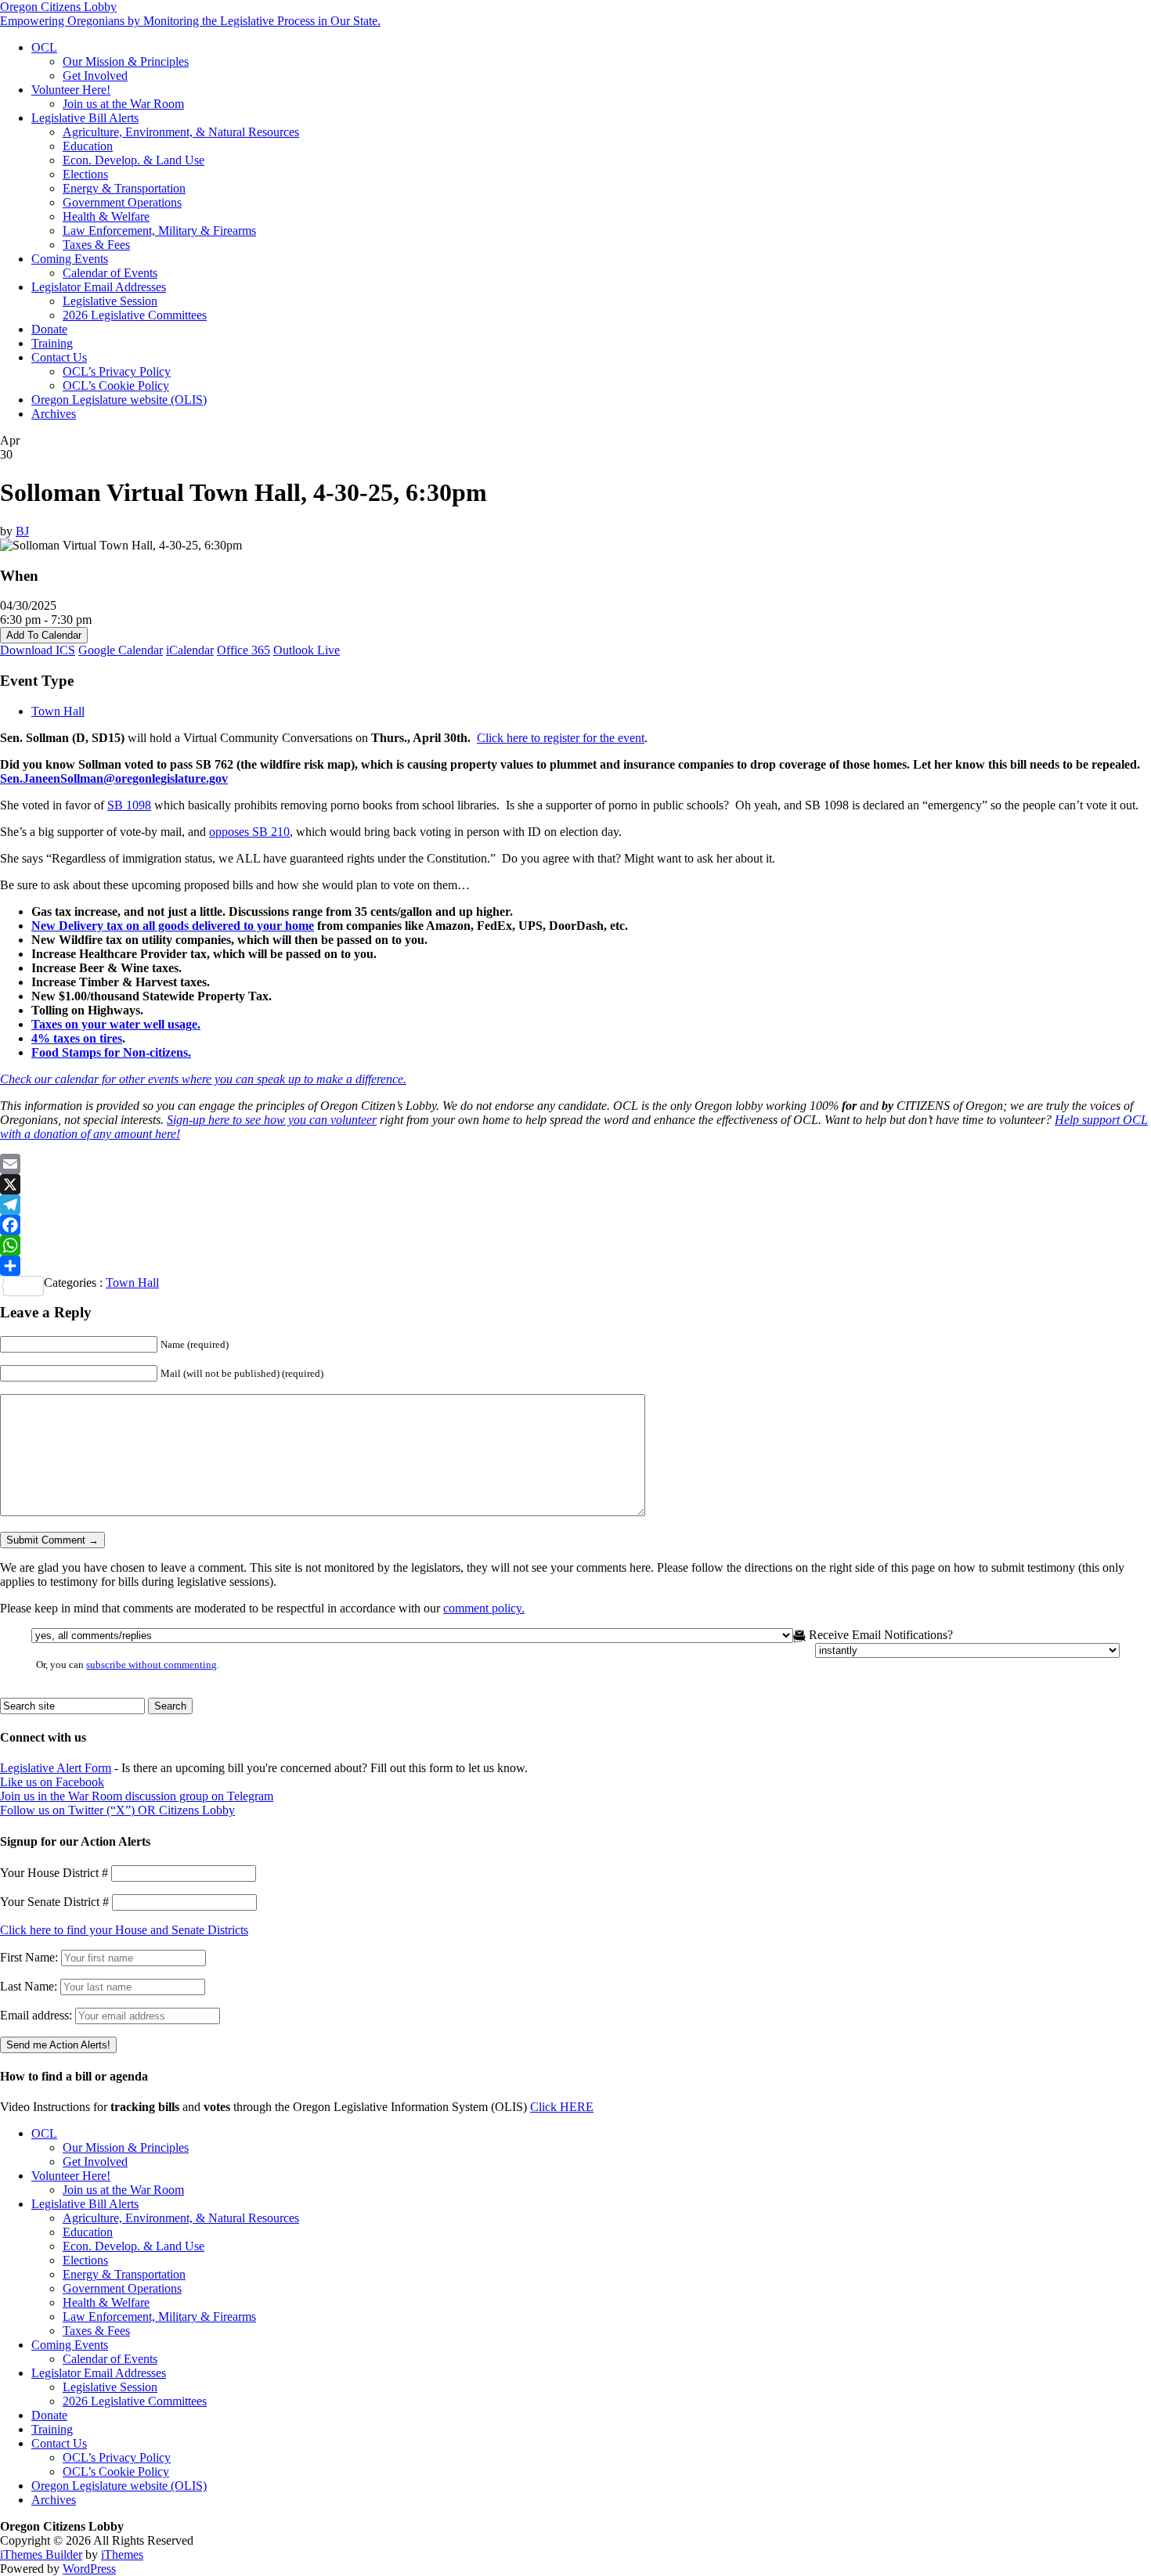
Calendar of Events (110, 273)
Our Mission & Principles (126, 61)
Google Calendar (121, 650)
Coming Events (70, 259)
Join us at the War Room (123, 104)
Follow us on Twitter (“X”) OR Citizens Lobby (117, 1810)
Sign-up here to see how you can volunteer (272, 1120)
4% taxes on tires (77, 1038)
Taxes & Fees (96, 245)
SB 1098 (129, 805)
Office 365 (244, 650)
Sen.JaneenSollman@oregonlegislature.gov (114, 778)
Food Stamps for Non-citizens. (111, 1052)
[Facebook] (575, 1225)
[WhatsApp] (575, 1245)
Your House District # (54, 1873)
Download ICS (38, 650)
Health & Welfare (106, 216)
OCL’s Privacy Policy (117, 371)
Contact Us (59, 357)
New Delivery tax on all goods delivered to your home (173, 926)
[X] (575, 1184)
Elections (85, 174)
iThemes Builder (41, 2554)
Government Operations (122, 202)
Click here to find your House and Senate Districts (124, 1930)
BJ (22, 531)
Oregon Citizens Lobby (58, 7)
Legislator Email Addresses (99, 287)
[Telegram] (575, 1205)
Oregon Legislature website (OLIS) (119, 400)
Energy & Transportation (124, 188)
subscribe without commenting (152, 1665)
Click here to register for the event (561, 738)
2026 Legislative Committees (135, 315)
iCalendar (190, 650)
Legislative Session (110, 301)
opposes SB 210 (249, 832)
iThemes (122, 2554)
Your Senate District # (54, 1902)
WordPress (89, 2569)
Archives (54, 414)
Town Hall (58, 711)
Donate (49, 329)
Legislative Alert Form (56, 1768)
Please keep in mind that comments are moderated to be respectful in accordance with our (262, 1608)
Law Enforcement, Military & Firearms (159, 231)
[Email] (575, 1164)
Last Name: (29, 1986)
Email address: (38, 2015)
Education (88, 146)
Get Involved (95, 76)
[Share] (575, 1266)
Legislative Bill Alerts (85, 118)
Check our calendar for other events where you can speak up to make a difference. (203, 1079)
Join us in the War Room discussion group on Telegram (137, 1796)
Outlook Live (307, 650)
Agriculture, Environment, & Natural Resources (181, 132)
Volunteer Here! (71, 90)
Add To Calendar (44, 635)
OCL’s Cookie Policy (116, 385)
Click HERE (562, 2107)
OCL (44, 47)
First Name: (29, 1957)
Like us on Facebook (52, 1782)
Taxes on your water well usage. (116, 1024)
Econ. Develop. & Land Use (134, 160)
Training (52, 343)
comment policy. (484, 1608)
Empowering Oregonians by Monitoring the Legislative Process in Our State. (190, 21)
